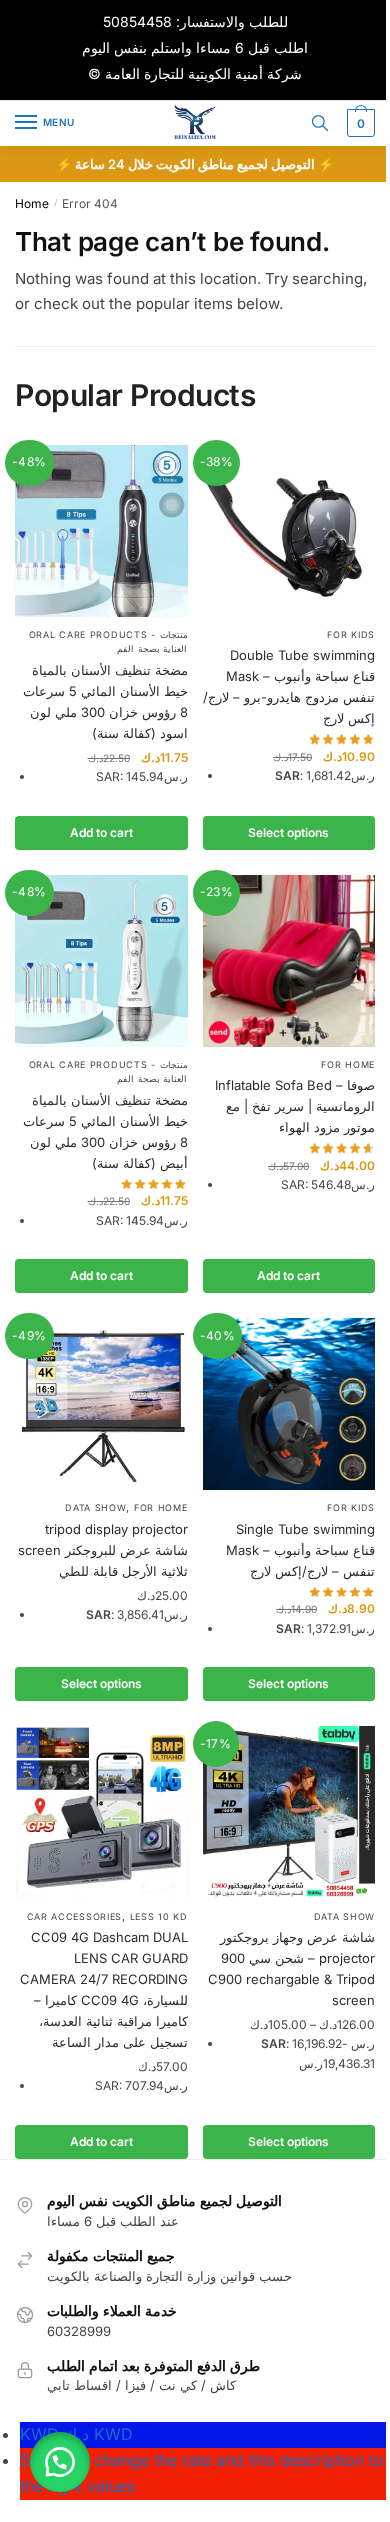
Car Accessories (75, 1916)
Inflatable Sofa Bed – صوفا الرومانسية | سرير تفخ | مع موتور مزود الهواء (295, 1106)
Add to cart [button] (101, 832)
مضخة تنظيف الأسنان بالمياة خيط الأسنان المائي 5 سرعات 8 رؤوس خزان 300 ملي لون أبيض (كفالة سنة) (105, 1131)
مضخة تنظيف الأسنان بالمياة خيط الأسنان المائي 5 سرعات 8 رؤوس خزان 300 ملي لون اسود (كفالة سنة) (105, 701)
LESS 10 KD (159, 1916)
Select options (288, 832)
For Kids (351, 634)
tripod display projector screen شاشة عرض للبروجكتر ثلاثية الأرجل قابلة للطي (103, 1550)
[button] (60, 2462)
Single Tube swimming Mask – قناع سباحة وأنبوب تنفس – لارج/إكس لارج (300, 1550)
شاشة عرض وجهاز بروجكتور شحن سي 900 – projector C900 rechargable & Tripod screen (291, 1968)
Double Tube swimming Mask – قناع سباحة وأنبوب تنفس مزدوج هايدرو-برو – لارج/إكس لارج (289, 686)
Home (32, 203)
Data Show (95, 1507)
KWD (76, 2434)
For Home (348, 1064)
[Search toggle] (320, 123)
